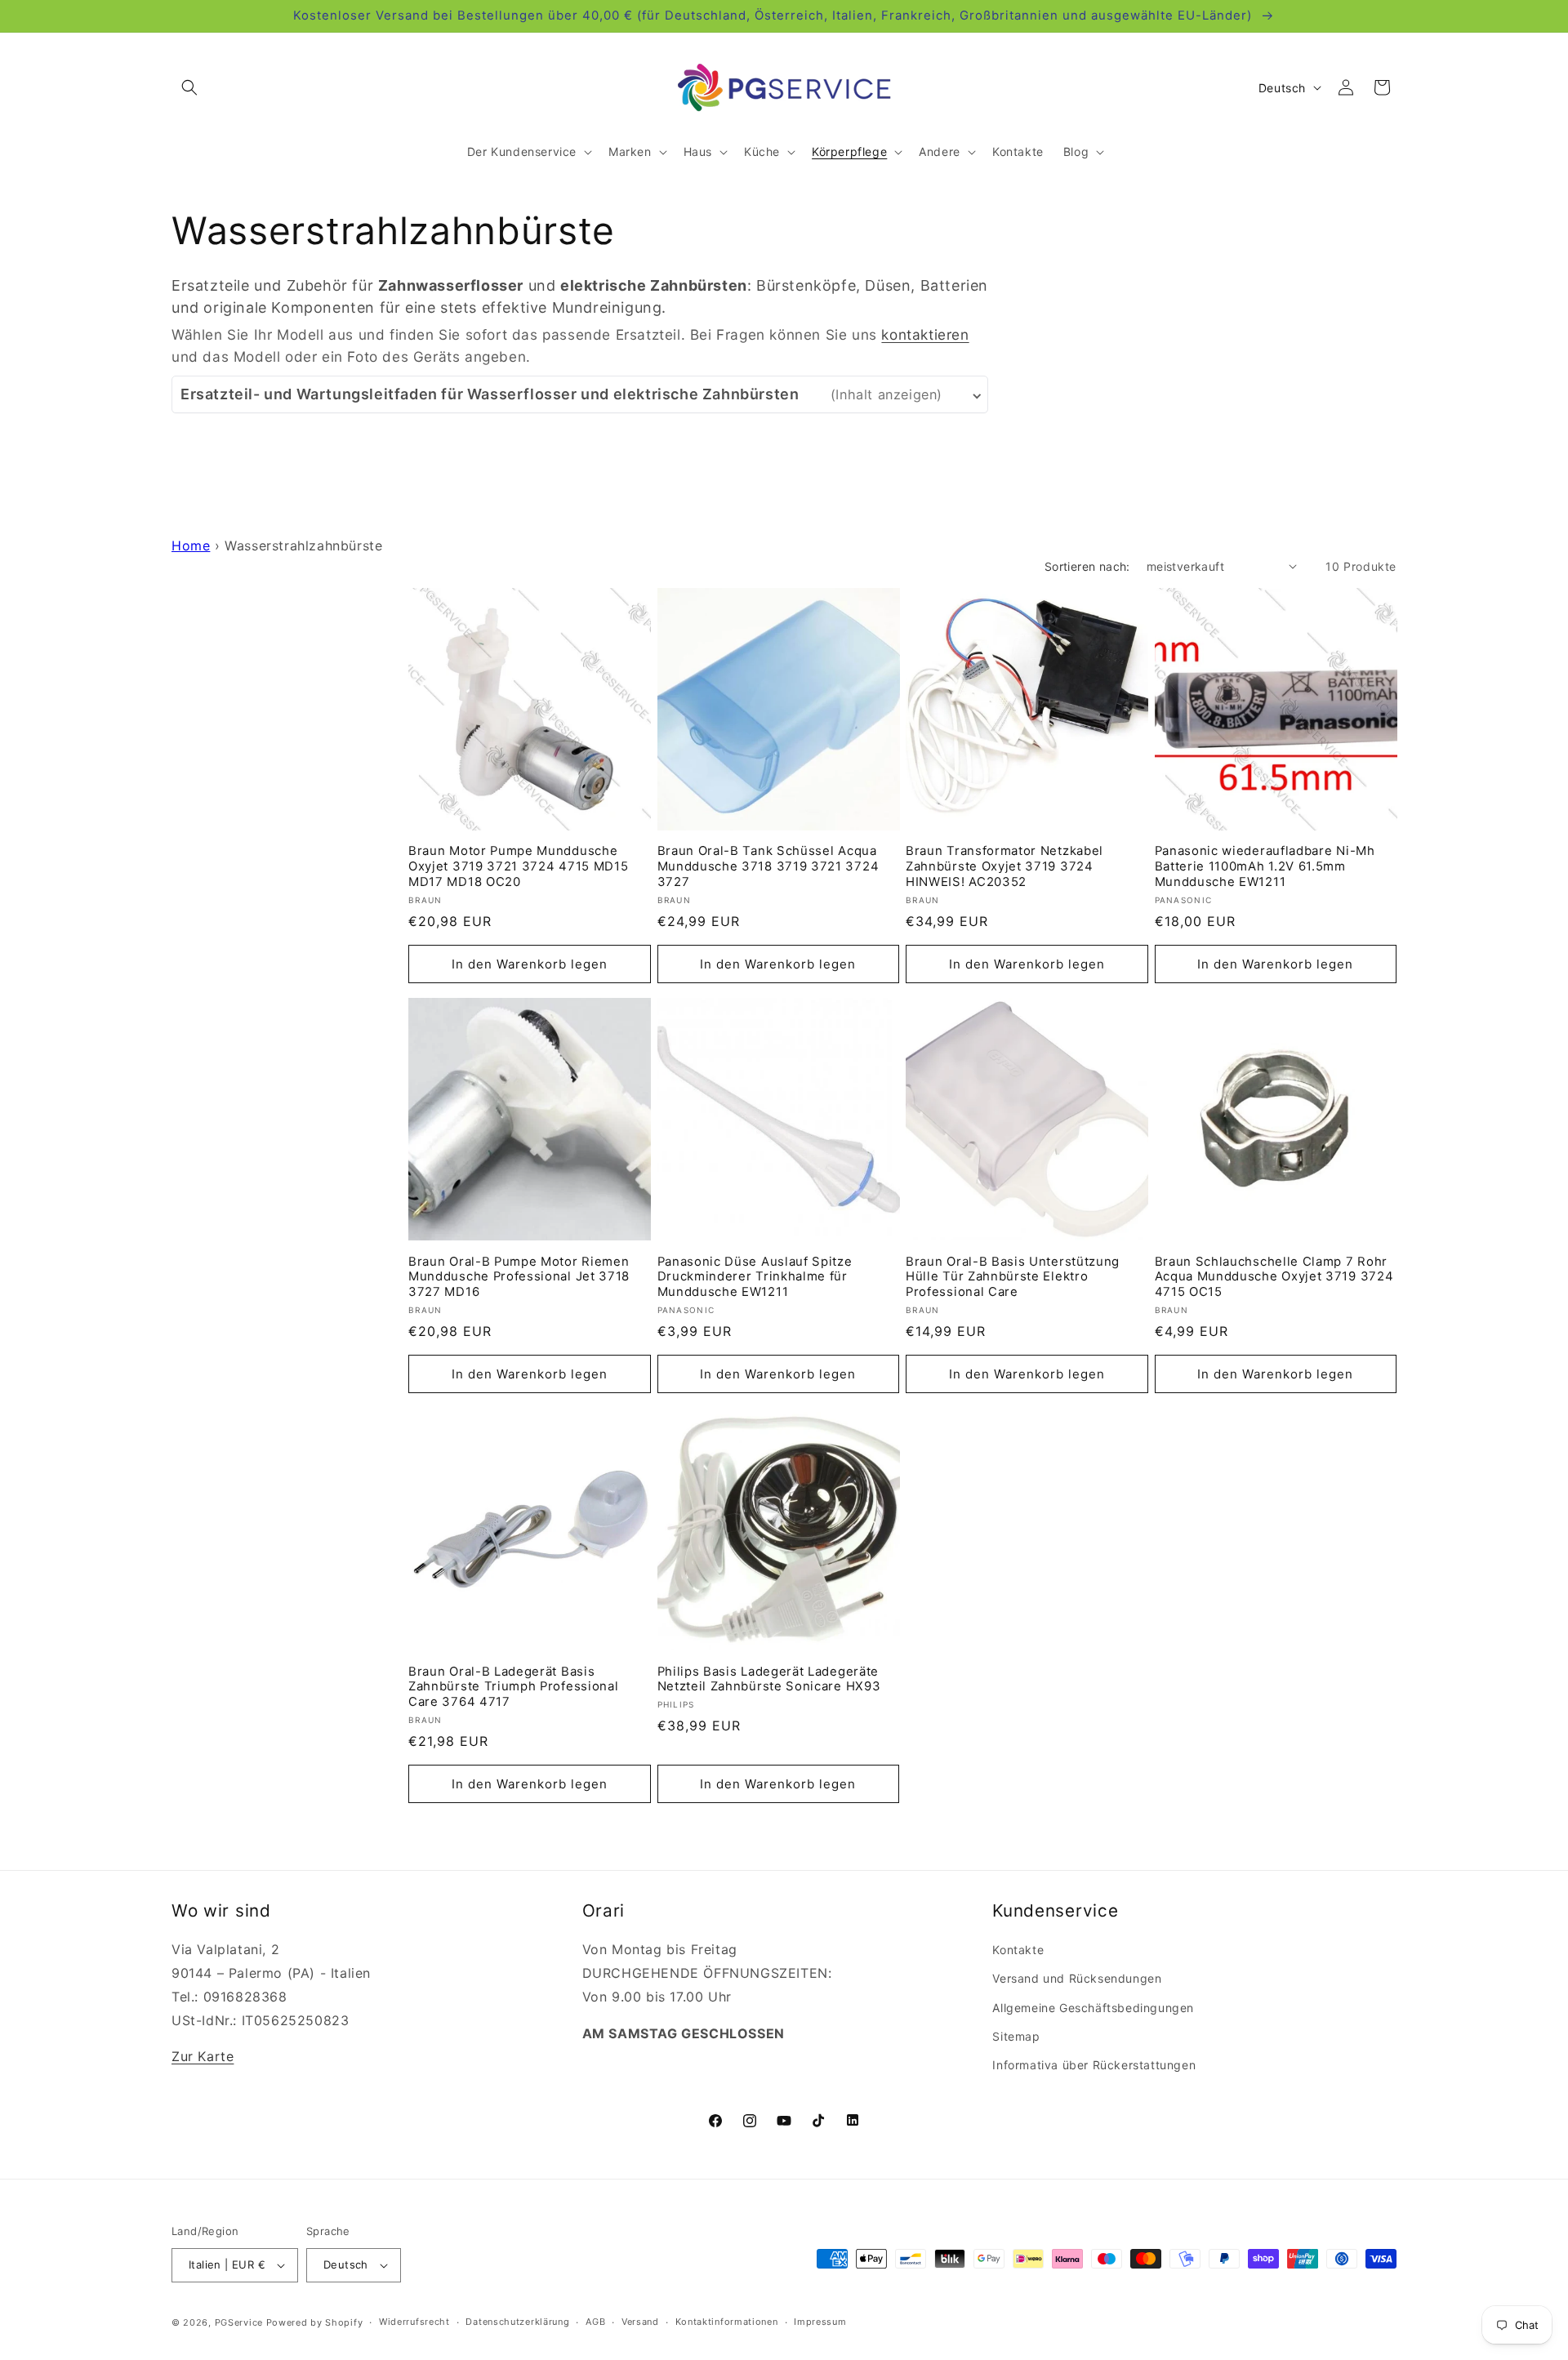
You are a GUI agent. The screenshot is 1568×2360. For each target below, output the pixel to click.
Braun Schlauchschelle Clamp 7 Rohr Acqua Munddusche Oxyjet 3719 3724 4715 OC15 (1274, 1277)
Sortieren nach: (1087, 566)
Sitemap (1016, 2036)
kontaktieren (925, 334)
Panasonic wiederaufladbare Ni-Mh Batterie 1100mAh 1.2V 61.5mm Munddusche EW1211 (1265, 866)
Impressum (820, 2322)
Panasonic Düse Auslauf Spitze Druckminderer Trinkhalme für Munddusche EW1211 (755, 1277)
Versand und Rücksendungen (1077, 1978)
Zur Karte (203, 2056)
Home (191, 545)
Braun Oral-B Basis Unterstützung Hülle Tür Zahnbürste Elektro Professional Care (1013, 1277)
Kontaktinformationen (727, 2322)
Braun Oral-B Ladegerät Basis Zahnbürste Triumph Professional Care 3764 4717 (513, 1687)
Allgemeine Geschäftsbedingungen (1093, 2008)
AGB (595, 2322)
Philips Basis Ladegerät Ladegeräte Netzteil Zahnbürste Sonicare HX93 (769, 1679)
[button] (189, 87)
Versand (640, 2322)
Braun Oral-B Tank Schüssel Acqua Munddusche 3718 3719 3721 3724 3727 (768, 866)
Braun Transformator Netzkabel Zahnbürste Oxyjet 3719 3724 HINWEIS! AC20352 (1004, 866)
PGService (239, 2322)
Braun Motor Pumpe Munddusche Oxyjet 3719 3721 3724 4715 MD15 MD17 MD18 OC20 (518, 866)
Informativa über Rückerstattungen (1094, 2065)
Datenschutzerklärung (517, 2322)
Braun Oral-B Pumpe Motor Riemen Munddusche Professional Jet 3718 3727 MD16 (519, 1277)
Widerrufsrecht (414, 2322)
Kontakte (1018, 1950)
